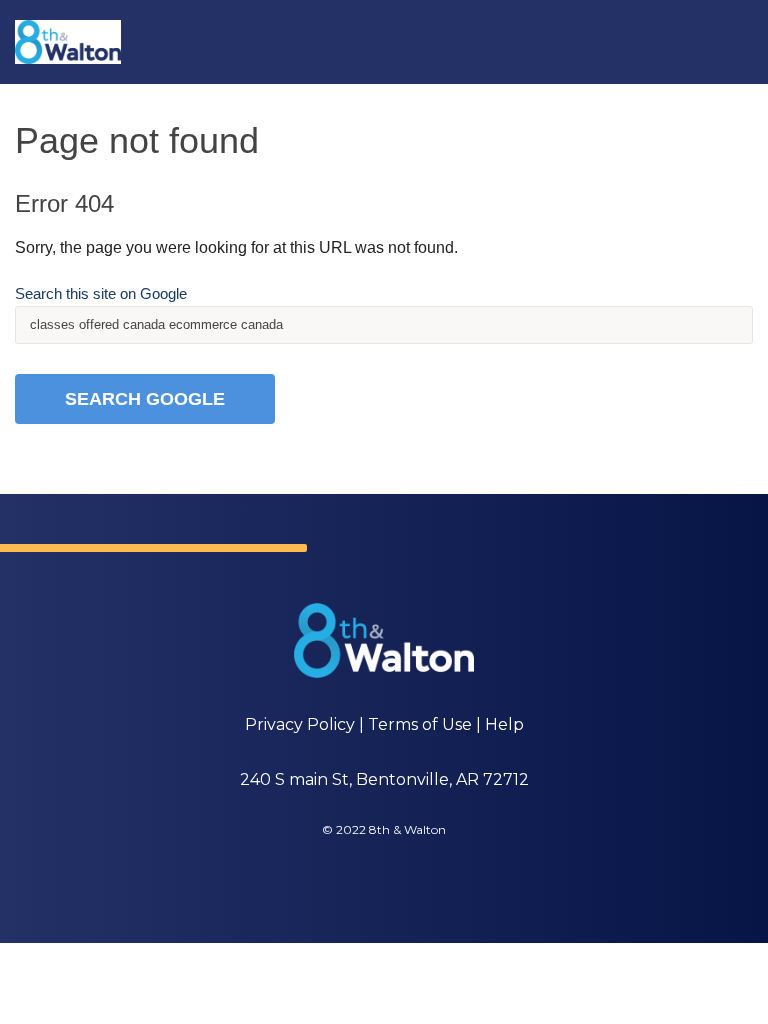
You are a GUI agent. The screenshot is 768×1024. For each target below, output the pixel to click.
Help (504, 724)
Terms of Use (420, 724)
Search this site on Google (101, 293)
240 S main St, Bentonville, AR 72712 (384, 779)
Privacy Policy (300, 724)
